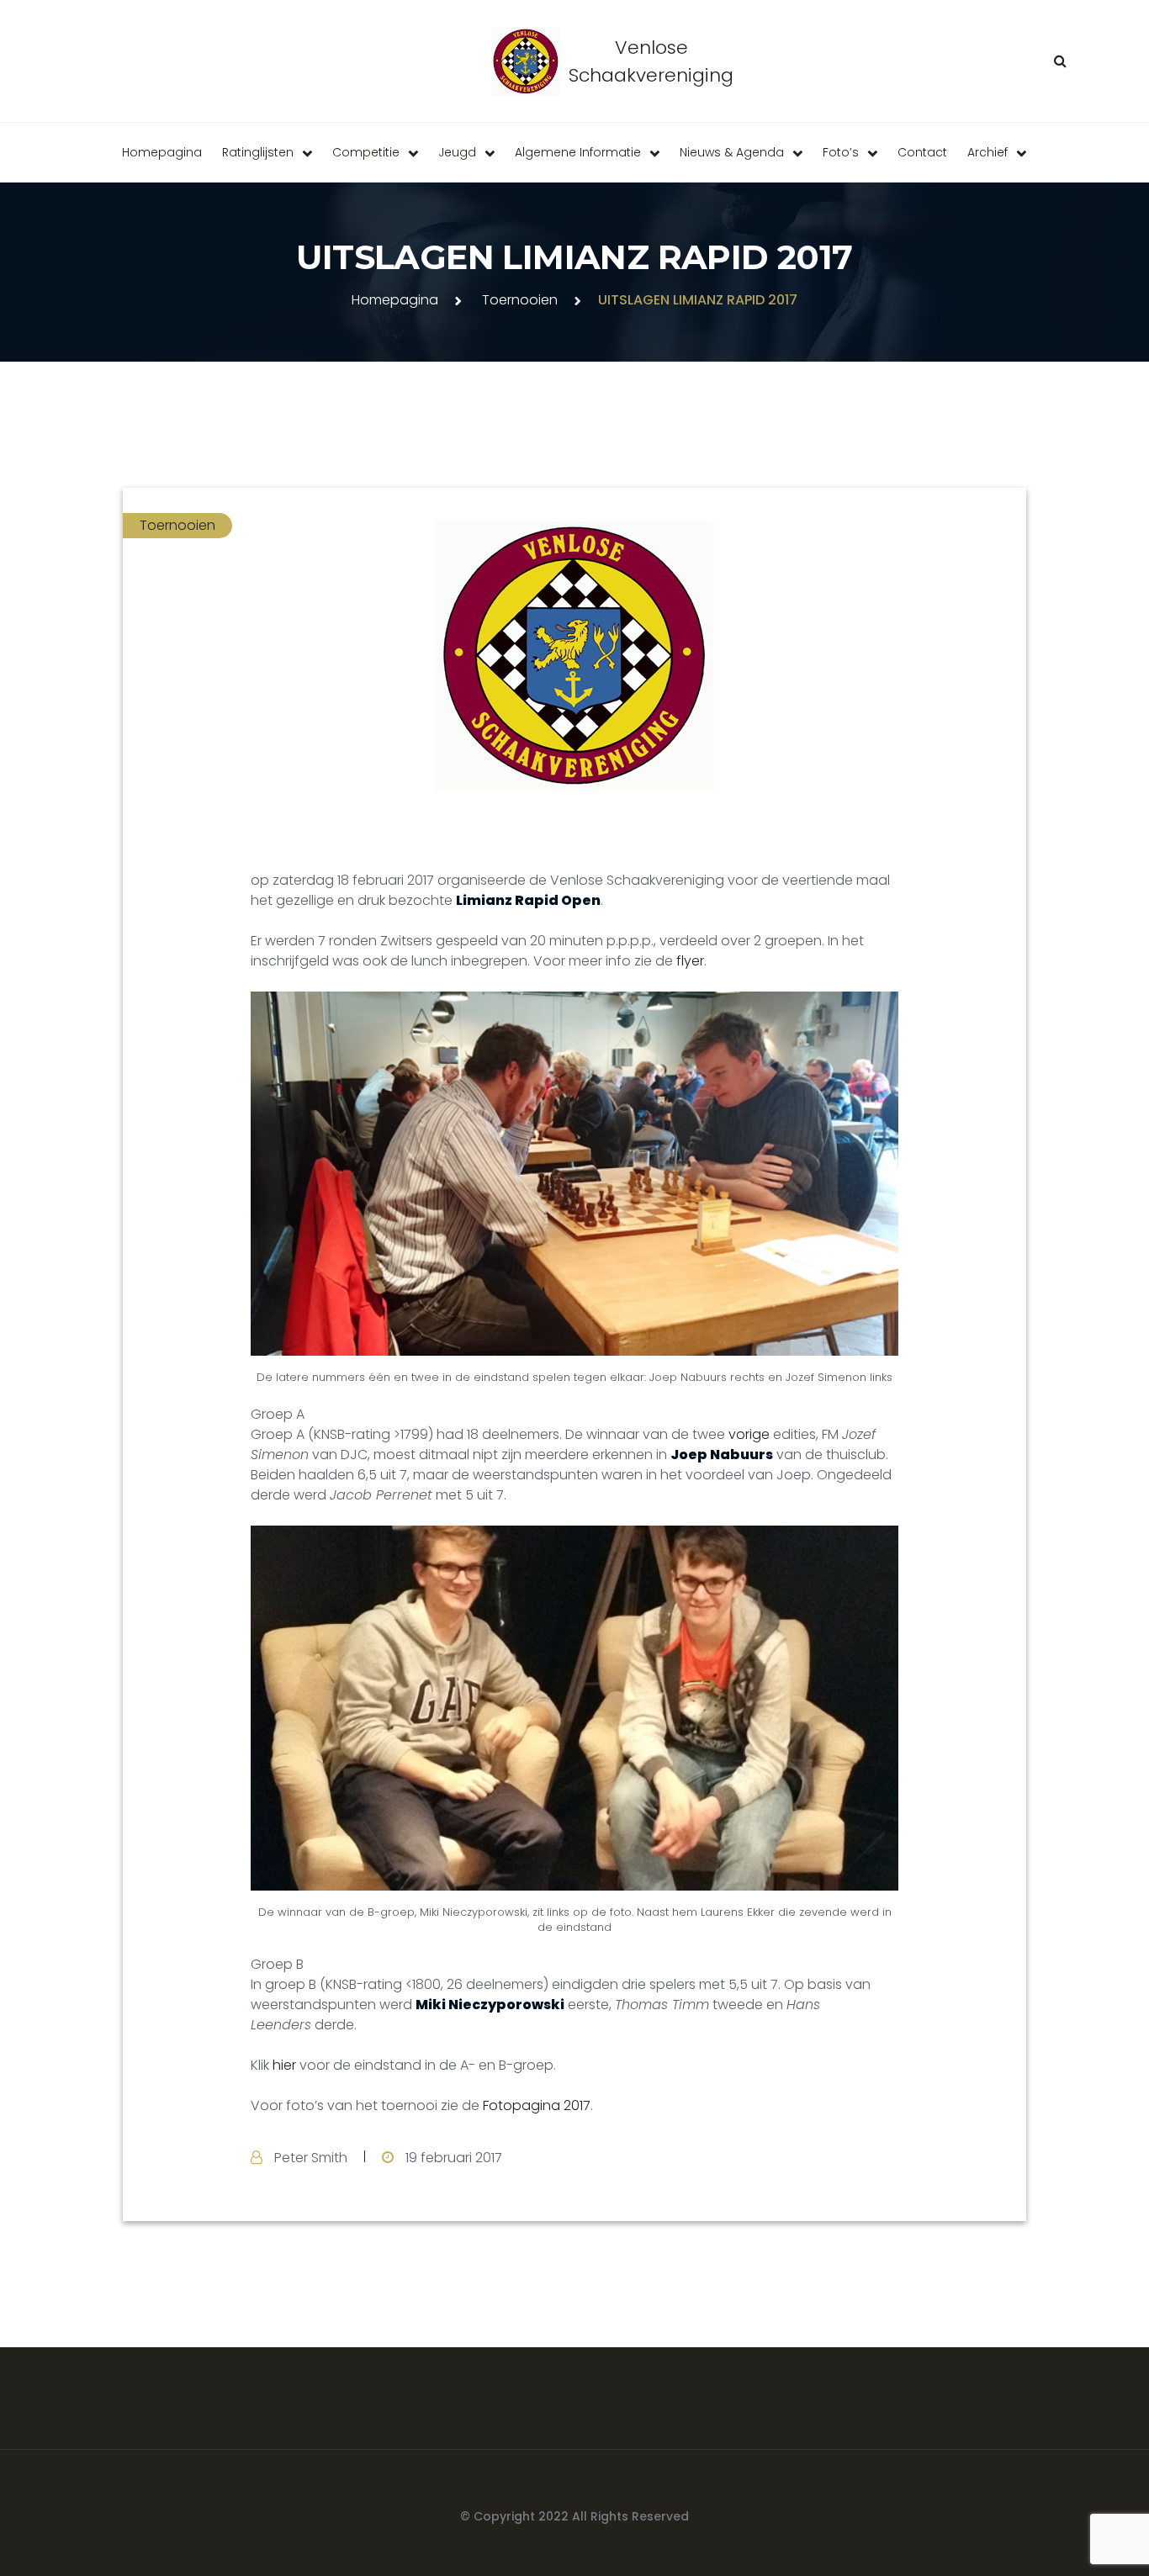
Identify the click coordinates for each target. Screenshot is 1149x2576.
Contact (922, 152)
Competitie (366, 152)
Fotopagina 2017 (537, 2105)
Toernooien (520, 300)
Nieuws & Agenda (732, 152)
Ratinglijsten (258, 152)
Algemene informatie (578, 152)
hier (284, 2065)
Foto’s (841, 152)
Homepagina (162, 152)
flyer (690, 961)
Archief (988, 152)
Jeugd (457, 152)
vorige (749, 1434)
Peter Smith (311, 2158)
